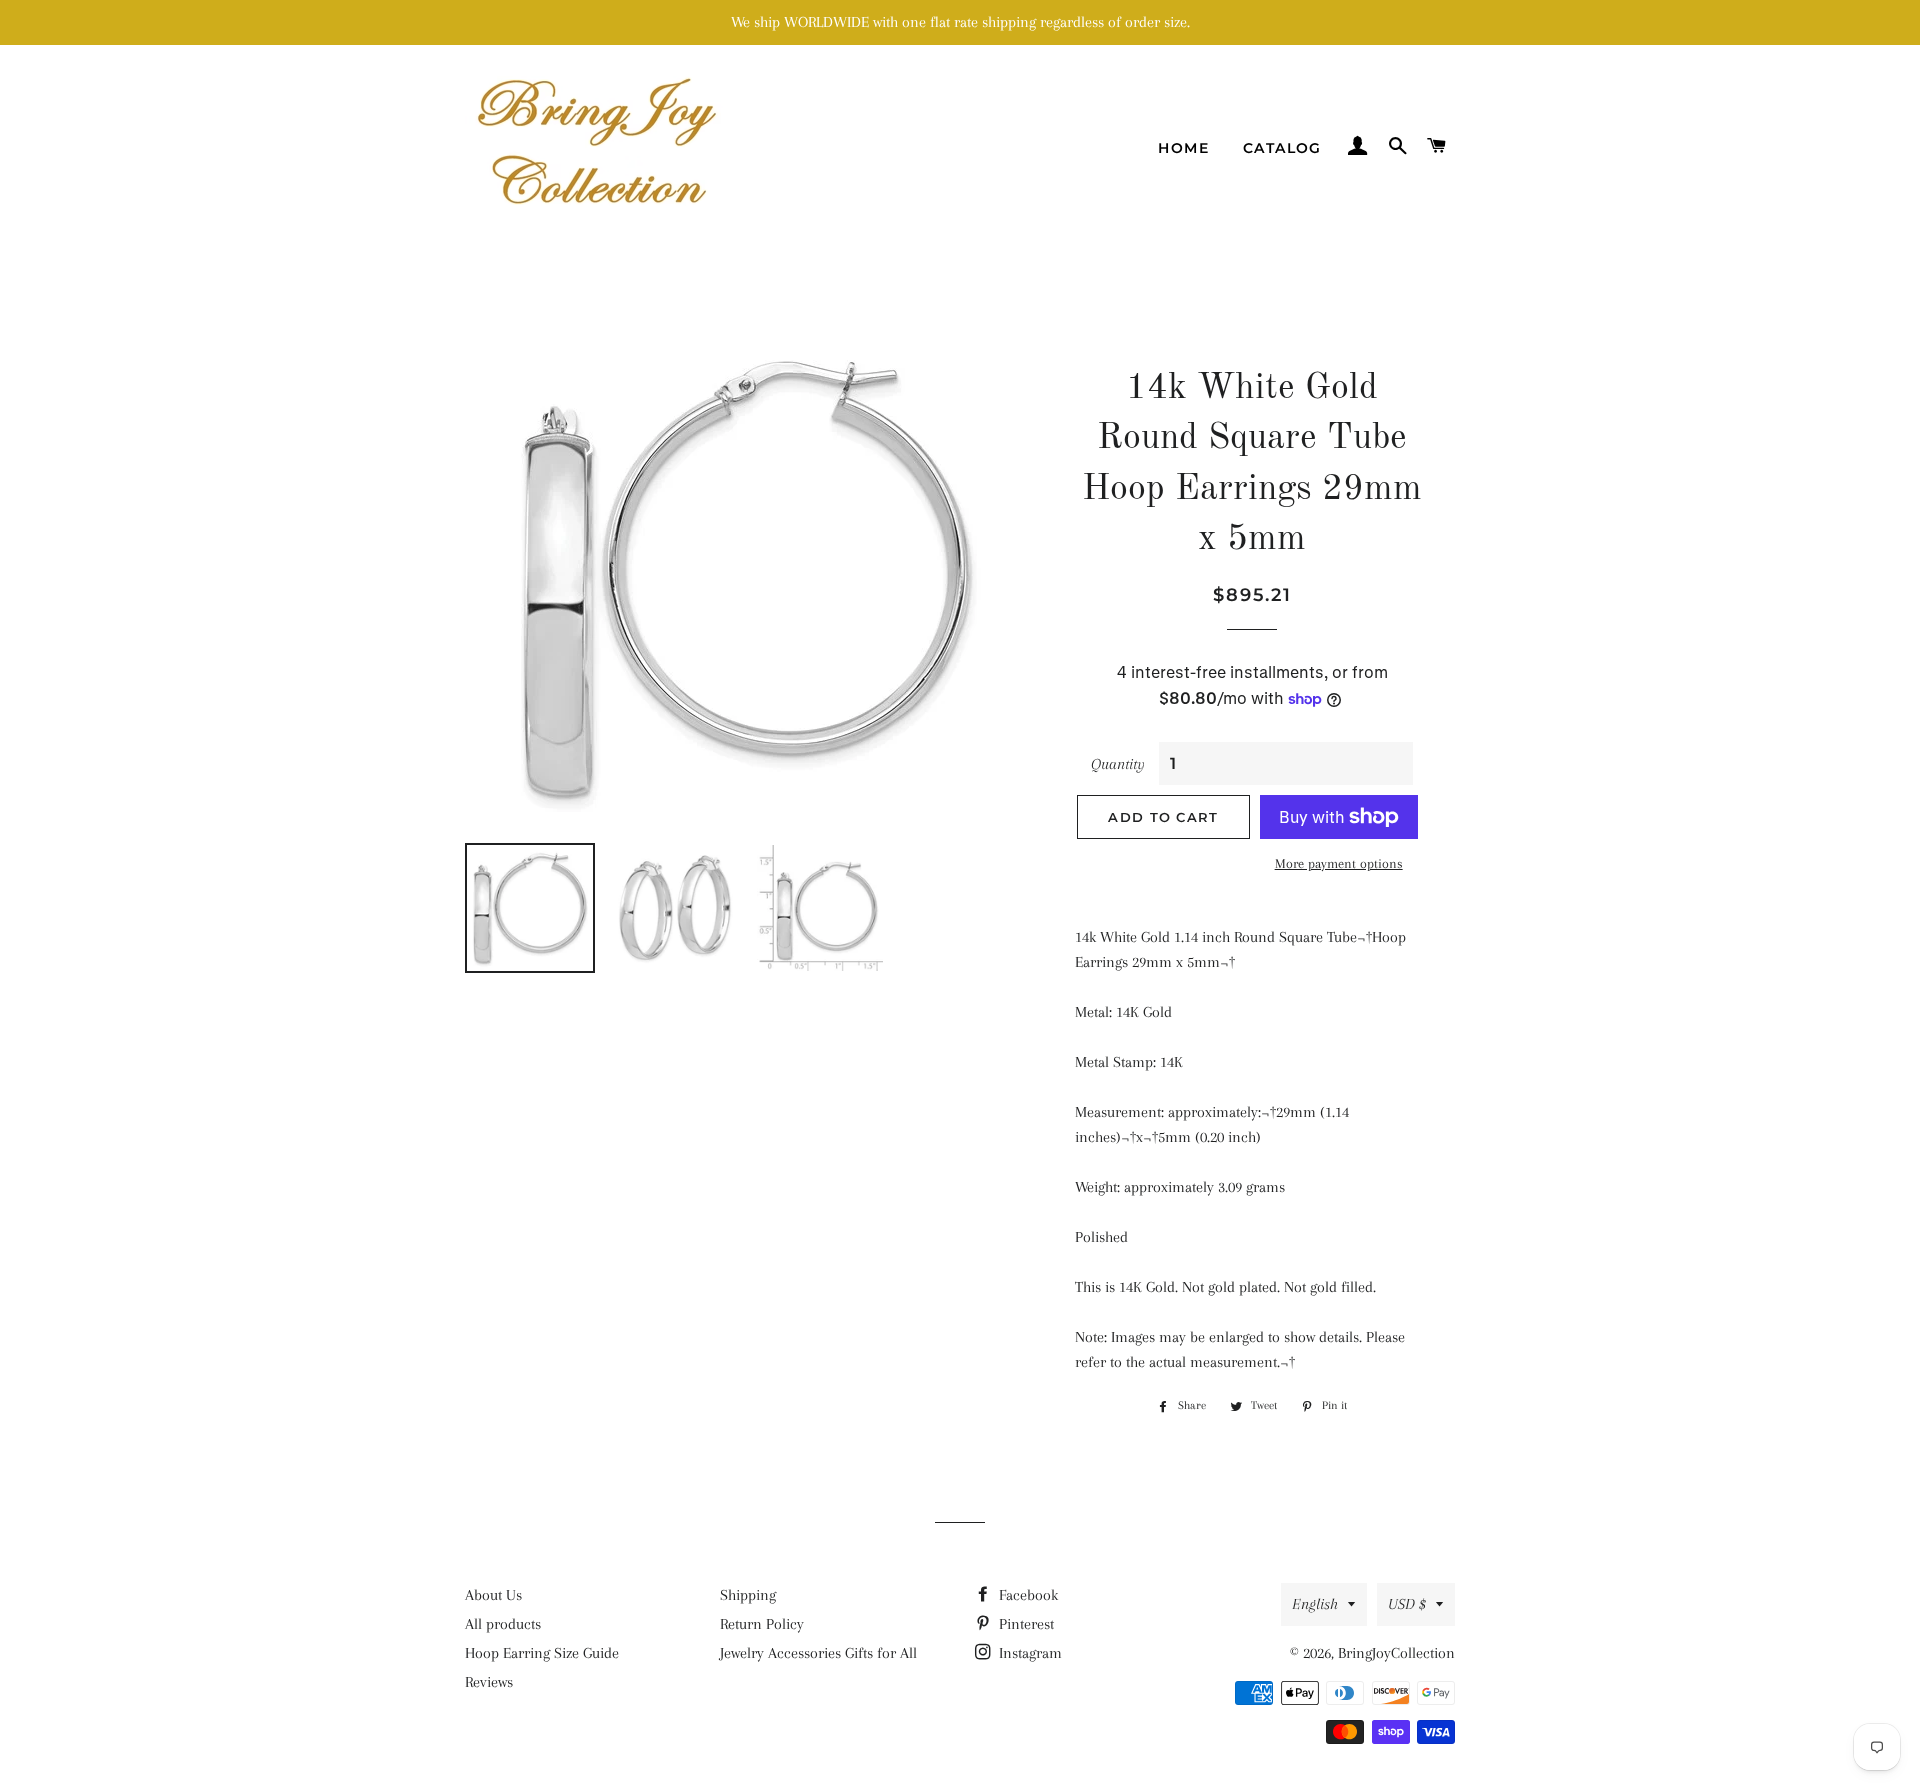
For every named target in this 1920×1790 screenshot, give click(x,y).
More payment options (1339, 863)
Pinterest (1024, 1624)
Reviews (489, 1682)
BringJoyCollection (1396, 1653)
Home (1183, 148)
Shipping (748, 1595)
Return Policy (762, 1624)
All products (503, 1624)
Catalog (1282, 148)
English (1315, 1604)
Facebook (1026, 1595)
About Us (493, 1595)
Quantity (1118, 764)
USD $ (1407, 1604)
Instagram (1028, 1653)
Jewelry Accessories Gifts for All (818, 1653)
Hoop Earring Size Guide (542, 1653)
